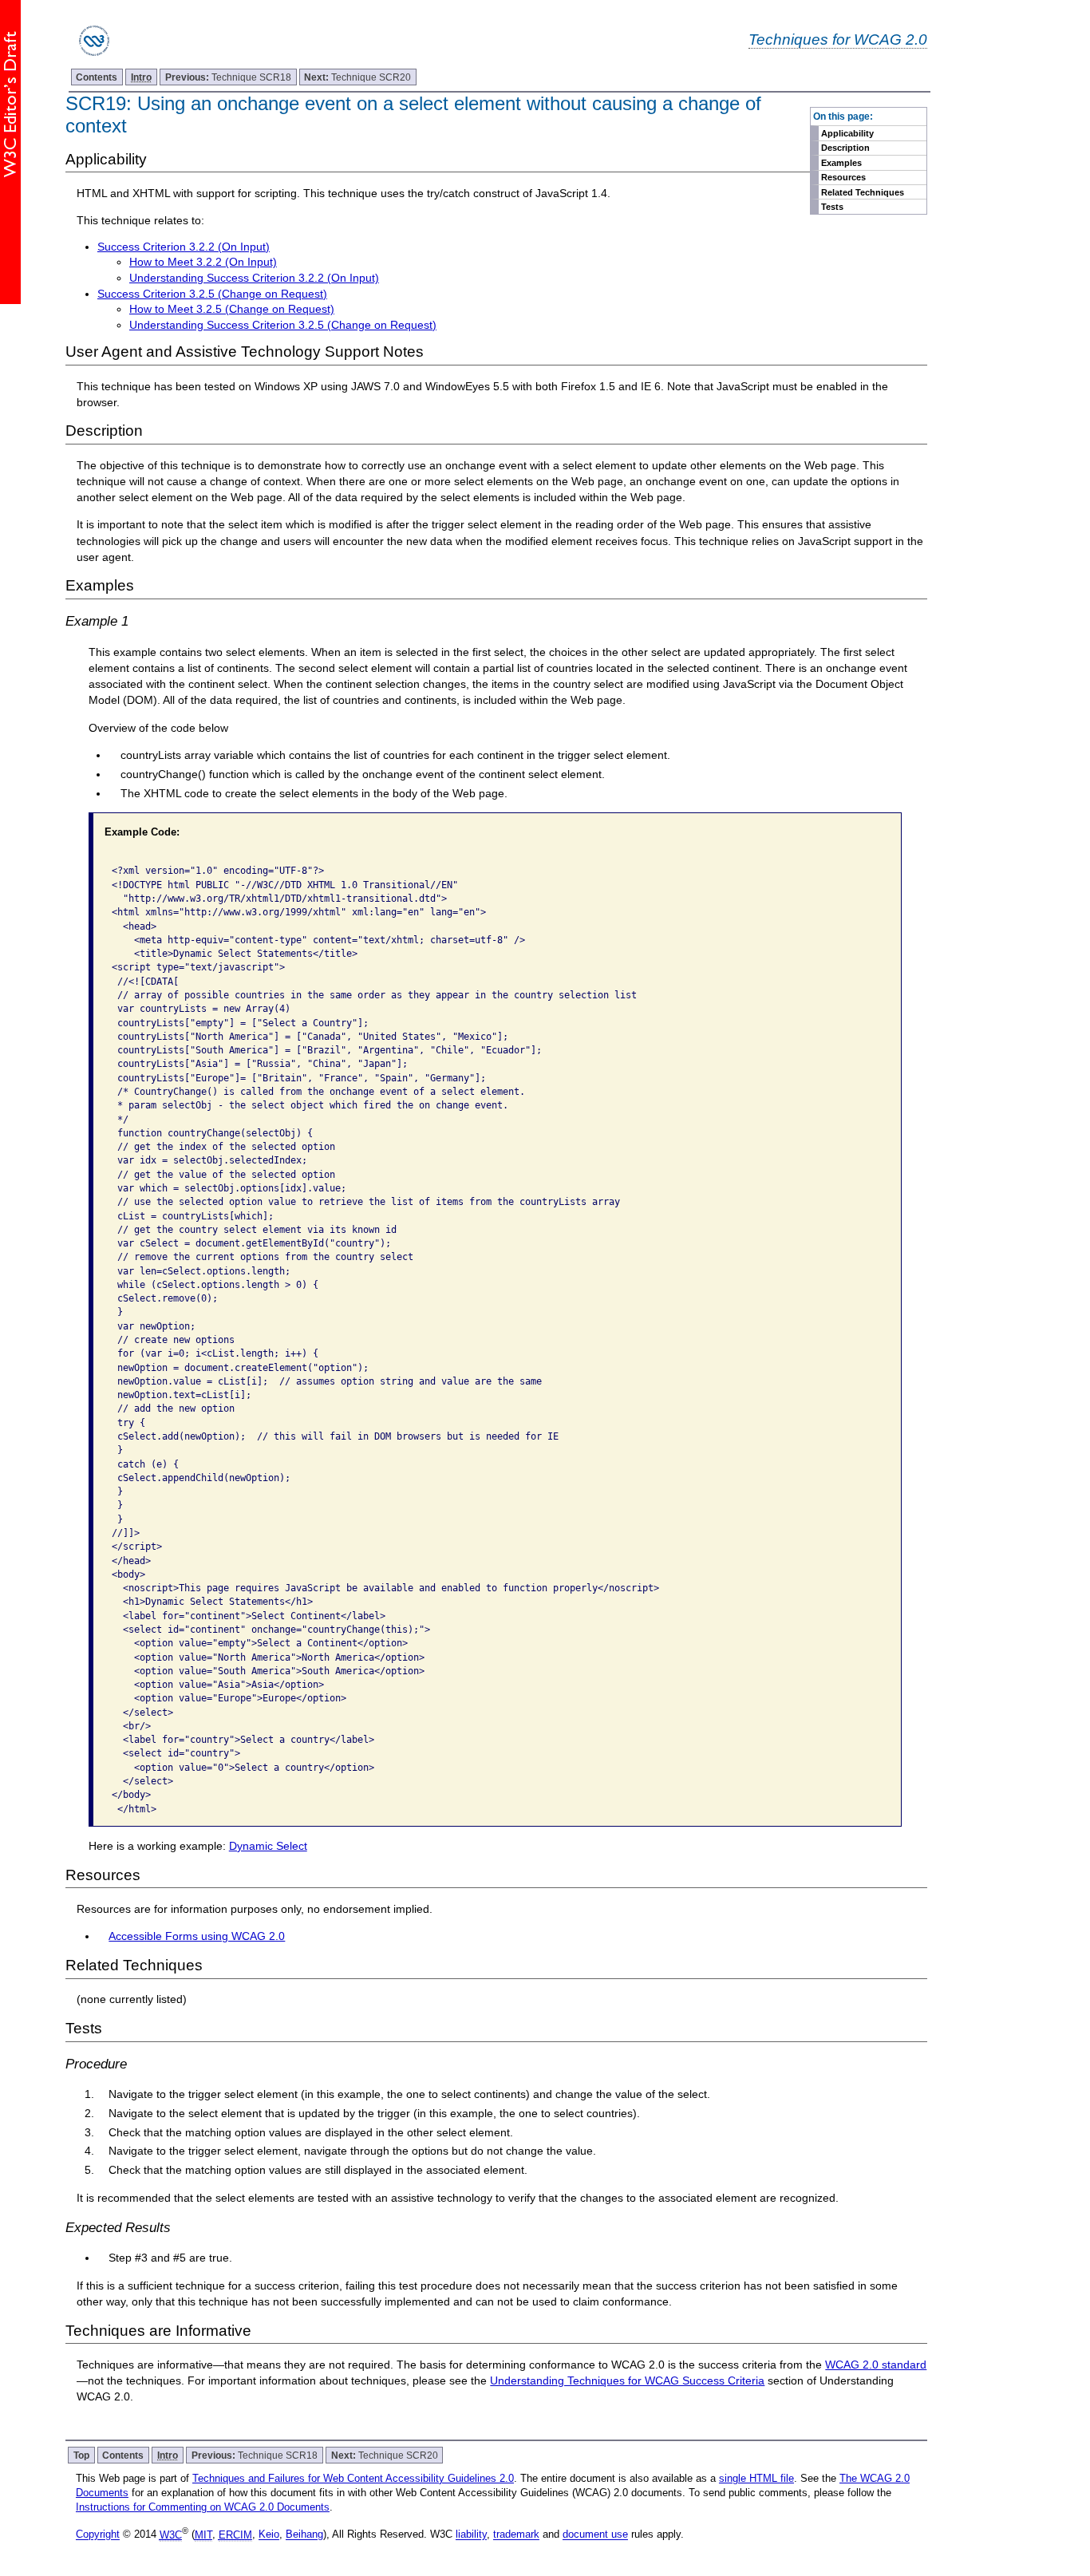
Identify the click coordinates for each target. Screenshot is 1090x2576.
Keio (269, 2535)
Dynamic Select (268, 1846)
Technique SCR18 (228, 77)
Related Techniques (863, 192)
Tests (832, 207)
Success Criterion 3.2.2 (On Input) (184, 247)
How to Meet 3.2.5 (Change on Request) (232, 309)
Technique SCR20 (357, 77)
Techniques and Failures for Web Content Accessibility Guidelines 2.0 (353, 2478)
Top (81, 2455)
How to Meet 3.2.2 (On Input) (203, 262)
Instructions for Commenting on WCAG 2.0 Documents (203, 2507)
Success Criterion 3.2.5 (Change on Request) (212, 294)
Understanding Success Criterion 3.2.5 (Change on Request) (283, 325)
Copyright (98, 2535)
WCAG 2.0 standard (876, 2365)
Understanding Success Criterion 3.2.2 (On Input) (254, 278)
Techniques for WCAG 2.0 (838, 39)
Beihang (304, 2535)
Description (845, 148)
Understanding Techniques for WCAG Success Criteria (627, 2380)
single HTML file (756, 2478)
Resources (843, 177)
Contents (97, 77)
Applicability (847, 133)
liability (471, 2535)
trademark (516, 2535)
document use (595, 2535)
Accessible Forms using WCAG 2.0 (197, 1936)
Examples (841, 163)
